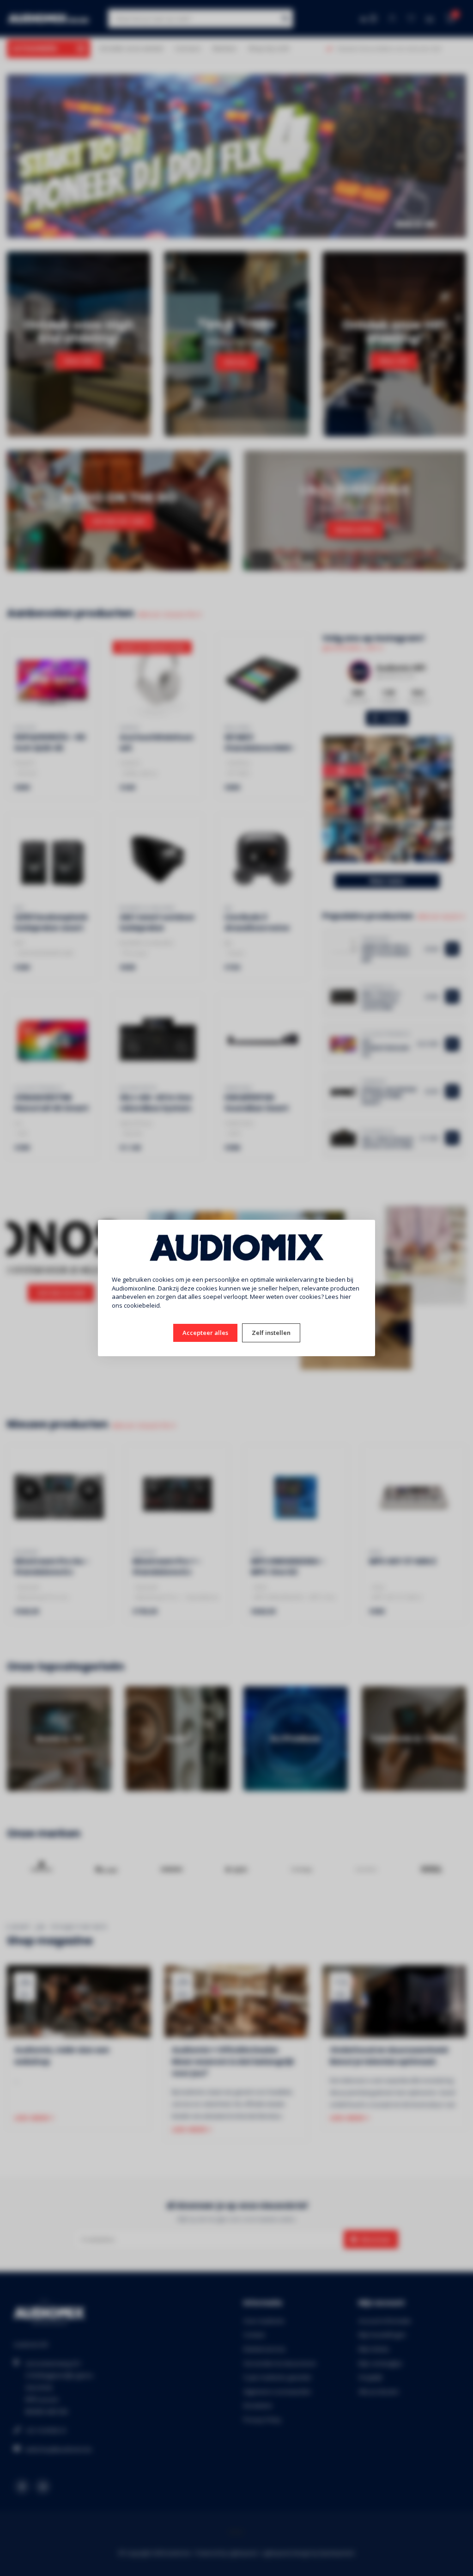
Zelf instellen (271, 1333)
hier (346, 1297)
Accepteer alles (205, 1333)
